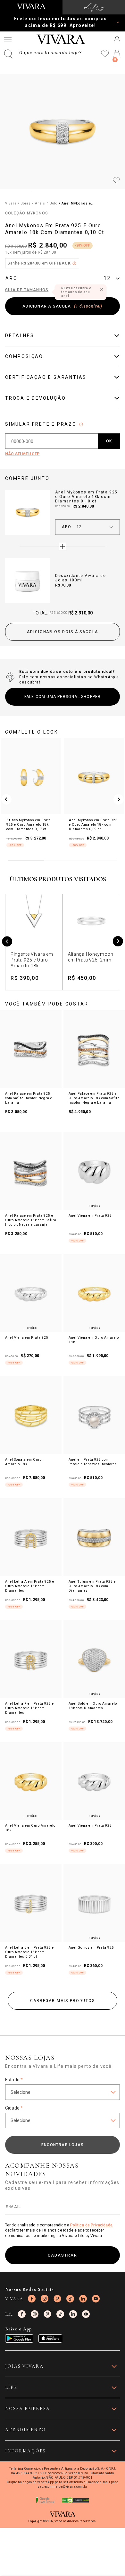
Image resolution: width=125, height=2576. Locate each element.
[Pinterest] (57, 2299)
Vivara (11, 203)
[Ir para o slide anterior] (6, 799)
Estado (14, 2080)
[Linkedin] (83, 2299)
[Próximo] (118, 942)
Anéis (40, 203)
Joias (26, 203)
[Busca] (43, 54)
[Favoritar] (116, 181)
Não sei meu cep (22, 454)
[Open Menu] (8, 39)
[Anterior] (7, 942)
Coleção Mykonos (26, 213)
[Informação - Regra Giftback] (74, 263)
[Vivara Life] (94, 7)
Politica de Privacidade (91, 2225)
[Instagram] (45, 2299)
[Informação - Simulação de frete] (81, 424)
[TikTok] (70, 2299)
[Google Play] (19, 2338)
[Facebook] (32, 2299)
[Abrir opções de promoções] (118, 22)
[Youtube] (96, 2299)
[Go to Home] (31, 6)
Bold (54, 203)
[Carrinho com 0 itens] (117, 54)
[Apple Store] (50, 2338)
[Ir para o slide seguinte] (119, 799)
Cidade (14, 2108)
